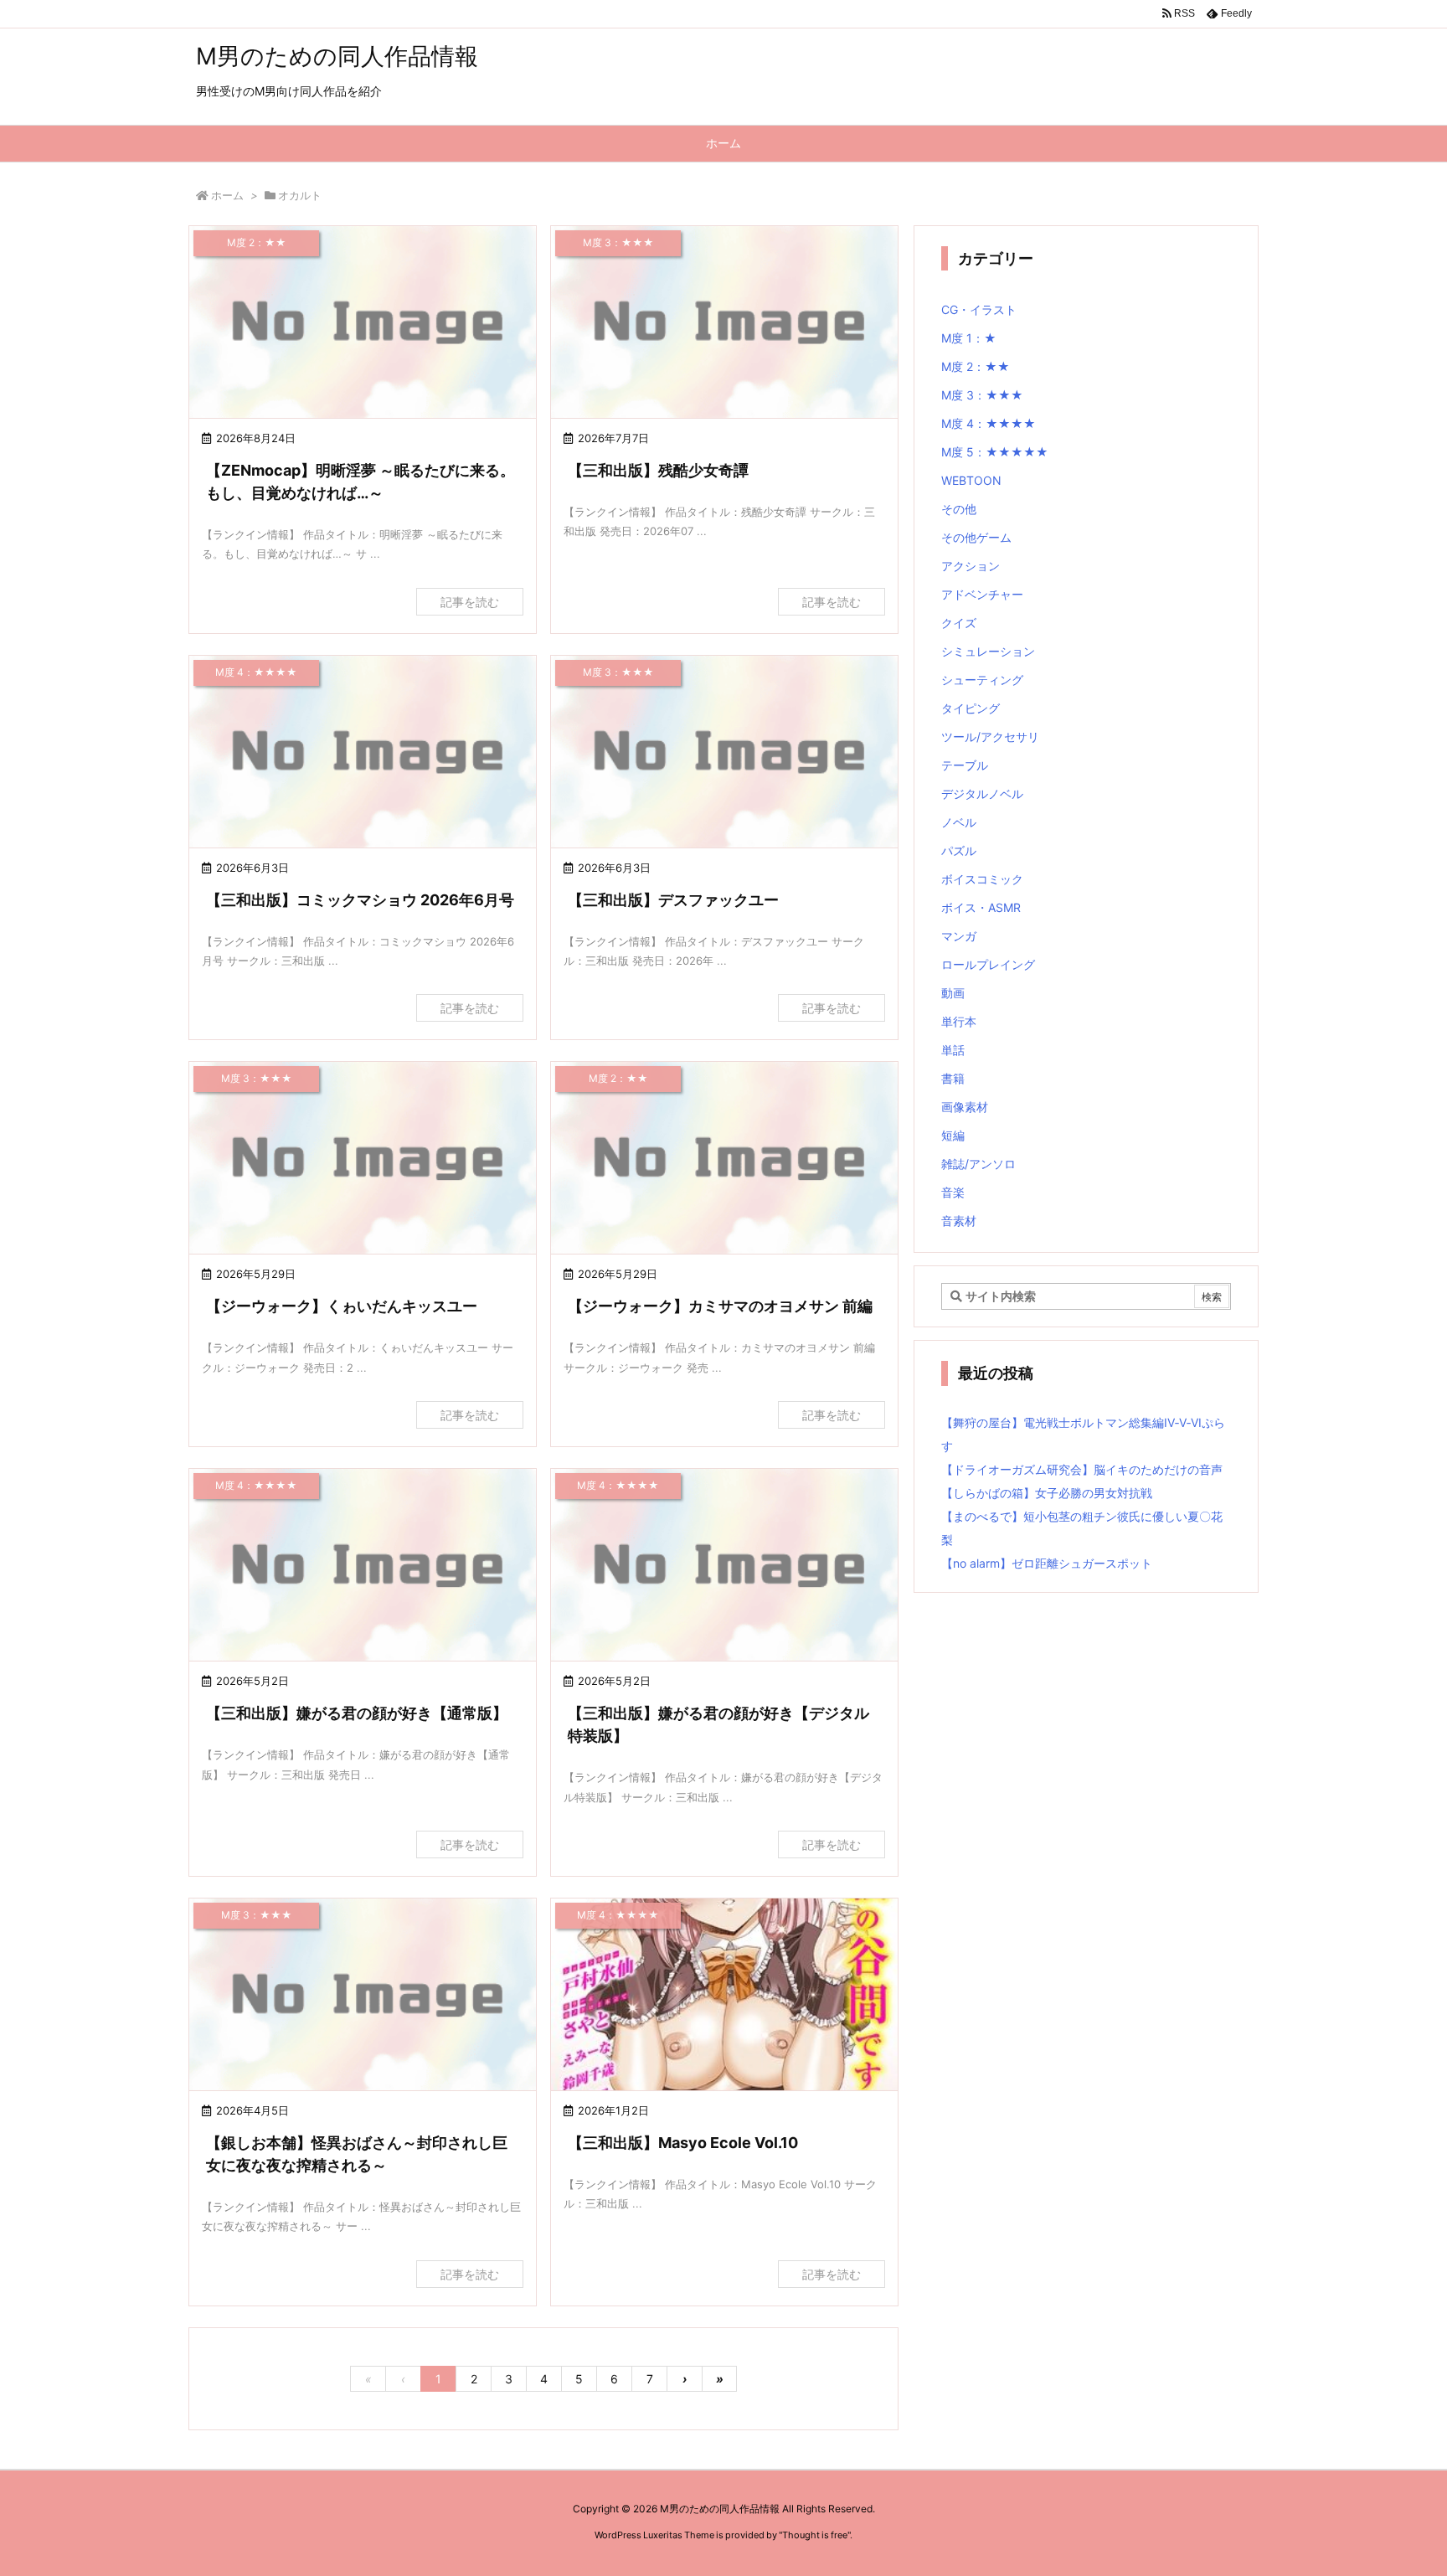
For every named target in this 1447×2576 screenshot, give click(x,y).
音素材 (959, 1221)
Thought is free (815, 2535)
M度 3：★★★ (982, 395)
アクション (971, 566)
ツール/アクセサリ (990, 737)
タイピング (971, 708)
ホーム (227, 195)
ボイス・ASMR (981, 907)
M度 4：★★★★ (989, 423)
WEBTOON (971, 480)
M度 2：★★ (976, 366)
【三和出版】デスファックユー (673, 900)
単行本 (959, 1021)
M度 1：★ (969, 338)
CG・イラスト (979, 309)
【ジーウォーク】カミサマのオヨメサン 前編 (720, 1306)
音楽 (953, 1192)
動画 (953, 993)
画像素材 (965, 1107)
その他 (959, 509)
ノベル (959, 822)
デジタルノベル (982, 793)
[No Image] (363, 324)
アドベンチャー (982, 594)
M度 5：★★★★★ (995, 452)
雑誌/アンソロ (978, 1164)
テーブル (965, 765)
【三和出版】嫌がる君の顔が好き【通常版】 (357, 1713)
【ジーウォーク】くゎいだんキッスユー (342, 1306)
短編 (953, 1135)
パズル (959, 850)
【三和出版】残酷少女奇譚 (658, 470)
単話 (953, 1050)
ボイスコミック (982, 879)
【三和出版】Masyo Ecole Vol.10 (683, 2143)
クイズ (959, 623)
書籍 (953, 1078)
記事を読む (470, 602)
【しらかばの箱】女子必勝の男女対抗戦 (1047, 1493)
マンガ (959, 936)
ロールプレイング (988, 964)
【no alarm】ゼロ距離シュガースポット (1047, 1563)
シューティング (982, 680)
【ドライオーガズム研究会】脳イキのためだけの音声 (1082, 1469)
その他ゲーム (976, 537)
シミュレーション (988, 651)
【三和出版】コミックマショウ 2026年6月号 (360, 900)
